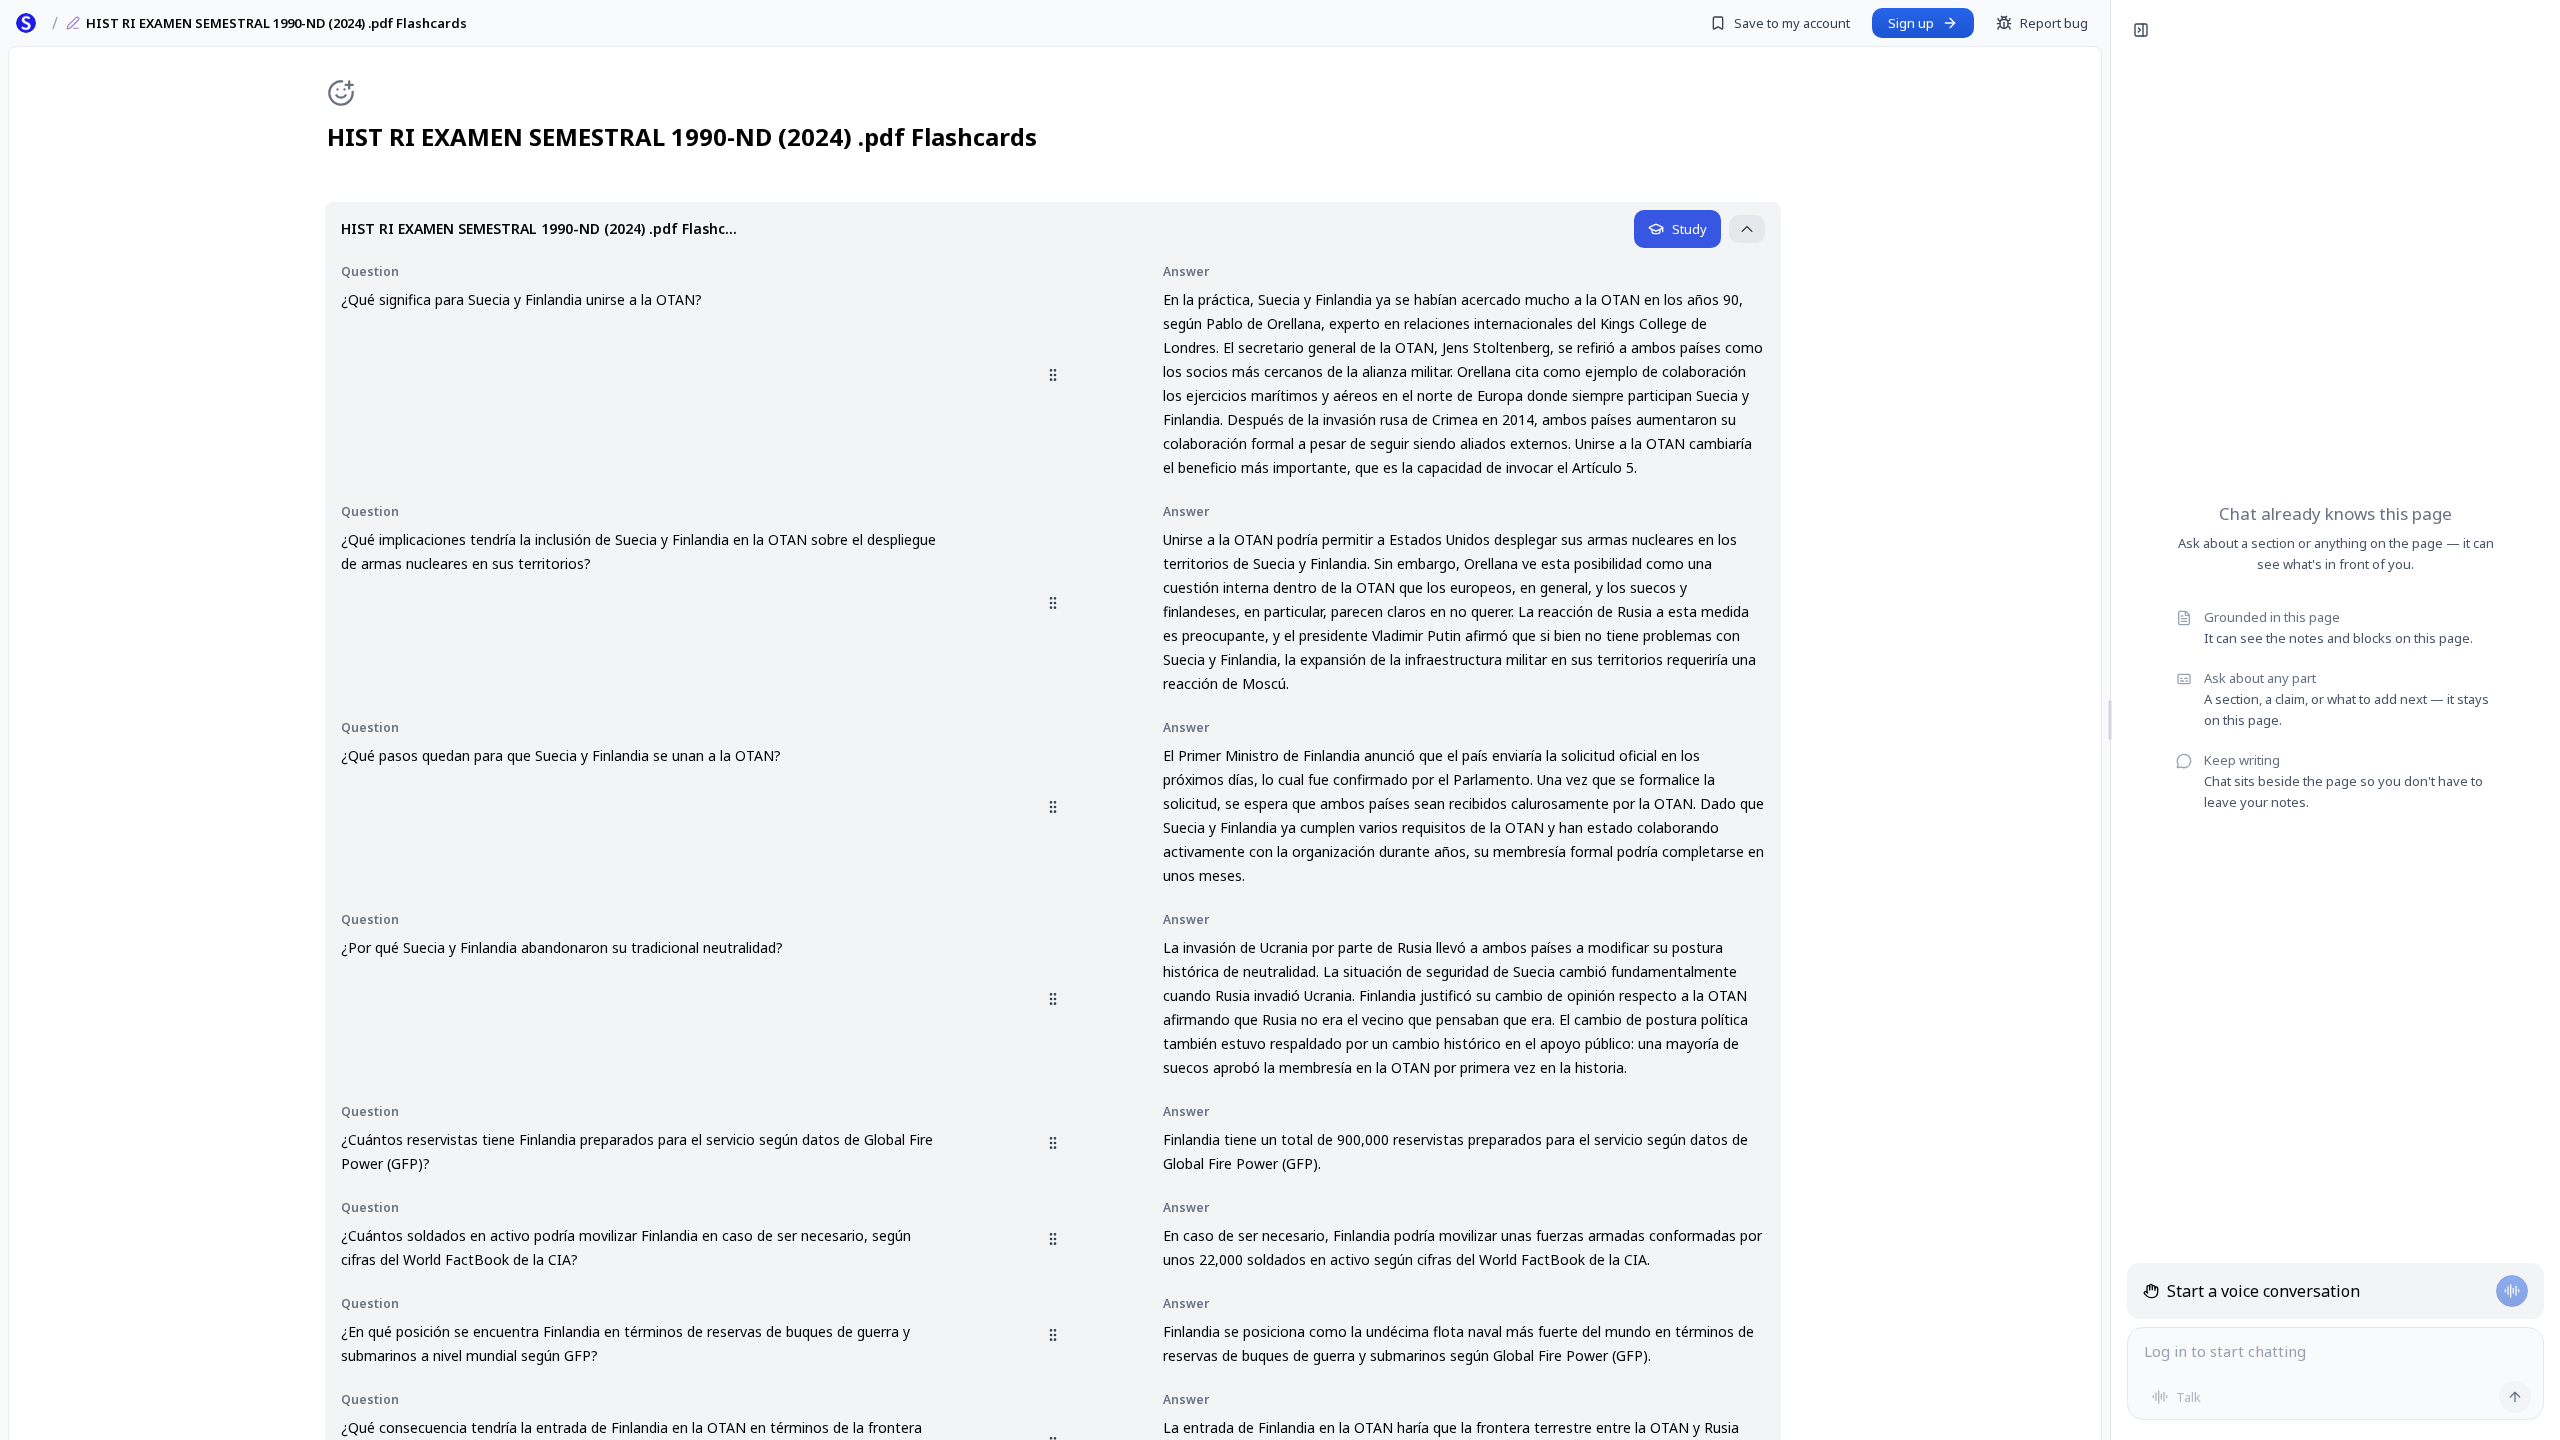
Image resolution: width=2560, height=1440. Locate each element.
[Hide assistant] (2141, 30)
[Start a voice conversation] (2512, 1291)
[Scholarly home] (26, 23)
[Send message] (2515, 1397)
